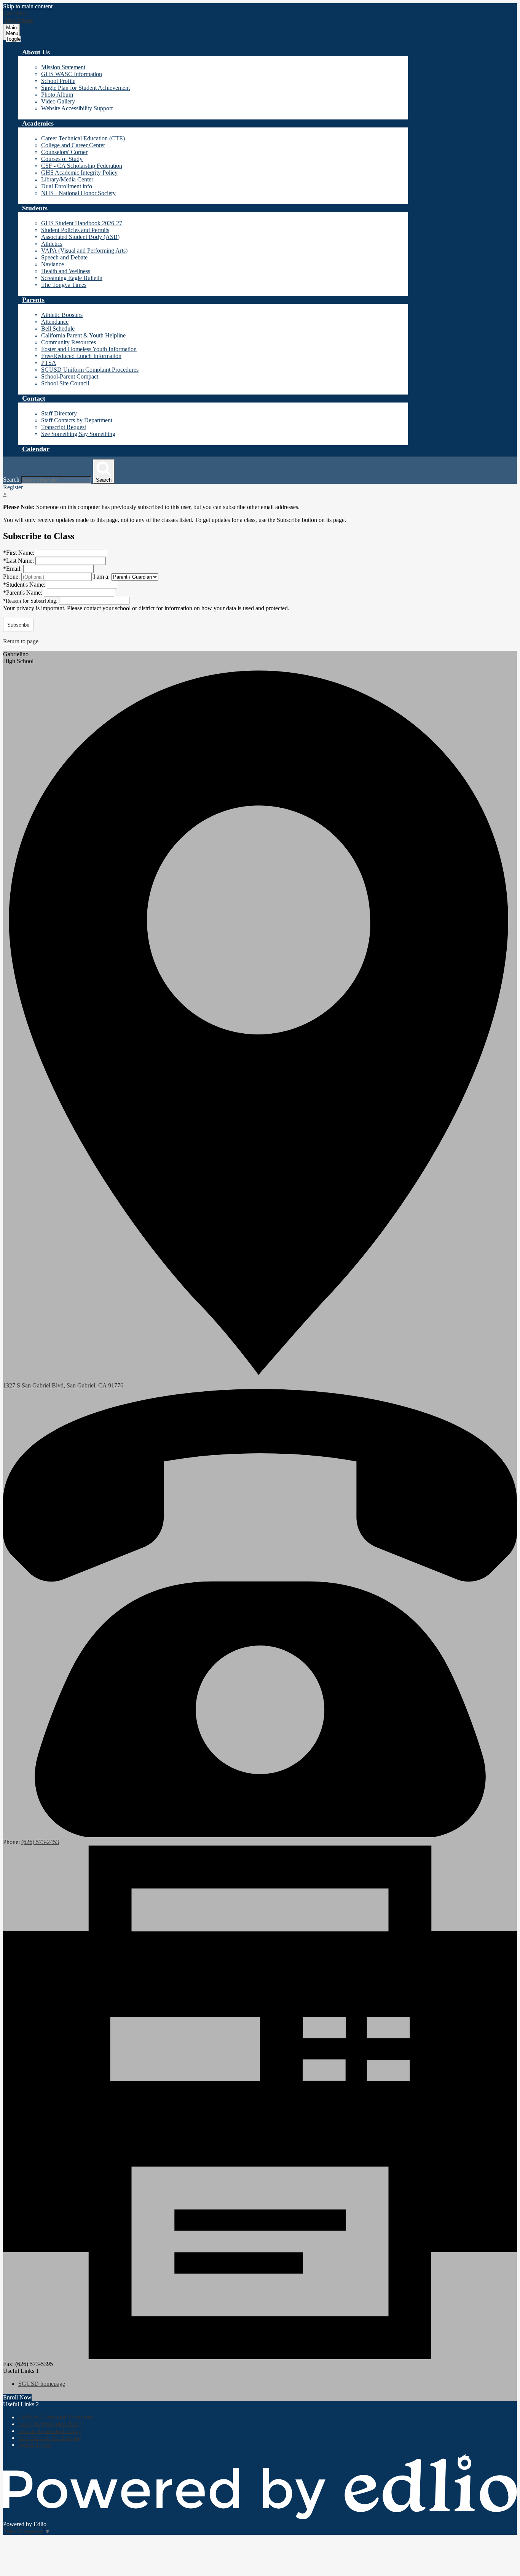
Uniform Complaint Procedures (56, 2417)
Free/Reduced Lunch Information (81, 356)
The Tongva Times (64, 285)
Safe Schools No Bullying (50, 2438)
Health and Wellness (66, 271)
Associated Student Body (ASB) (80, 237)
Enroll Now (17, 2397)
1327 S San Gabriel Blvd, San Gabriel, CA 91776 (63, 1385)
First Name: (19, 553)
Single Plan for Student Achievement (85, 88)
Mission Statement (63, 67)
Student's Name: (25, 585)
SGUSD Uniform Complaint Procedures (90, 370)
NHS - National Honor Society (78, 193)
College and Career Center (73, 145)
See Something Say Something (78, 434)
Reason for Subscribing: (31, 601)
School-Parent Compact (70, 376)
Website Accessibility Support (77, 108)
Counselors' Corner (64, 152)
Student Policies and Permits (75, 230)
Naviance (53, 264)
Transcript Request (64, 427)
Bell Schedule (58, 329)
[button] (36, 52)
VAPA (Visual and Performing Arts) (84, 251)
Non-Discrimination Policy (51, 2424)
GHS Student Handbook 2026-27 (82, 223)
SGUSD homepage (42, 2384)
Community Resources (69, 342)
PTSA (49, 363)
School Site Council (65, 383)
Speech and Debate (64, 257)
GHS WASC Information (72, 74)
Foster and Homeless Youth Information (89, 349)
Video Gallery (58, 101)
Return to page (21, 641)
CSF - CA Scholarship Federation (82, 166)
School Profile (58, 81)
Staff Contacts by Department (77, 420)
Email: (13, 569)
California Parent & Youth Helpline (83, 335)
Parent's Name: (23, 593)
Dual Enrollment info (67, 186)
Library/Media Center (67, 179)
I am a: (101, 577)
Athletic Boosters (62, 315)
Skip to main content (28, 6)
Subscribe (18, 625)
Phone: (12, 577)
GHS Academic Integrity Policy (79, 173)
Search (11, 480)
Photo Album (57, 95)
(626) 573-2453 (40, 1842)
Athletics (52, 244)
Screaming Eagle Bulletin (72, 278)
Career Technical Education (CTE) (83, 138)
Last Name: (19, 561)
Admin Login (35, 2445)
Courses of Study (62, 159)
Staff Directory (59, 413)
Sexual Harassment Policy (50, 2431)
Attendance (55, 322)
